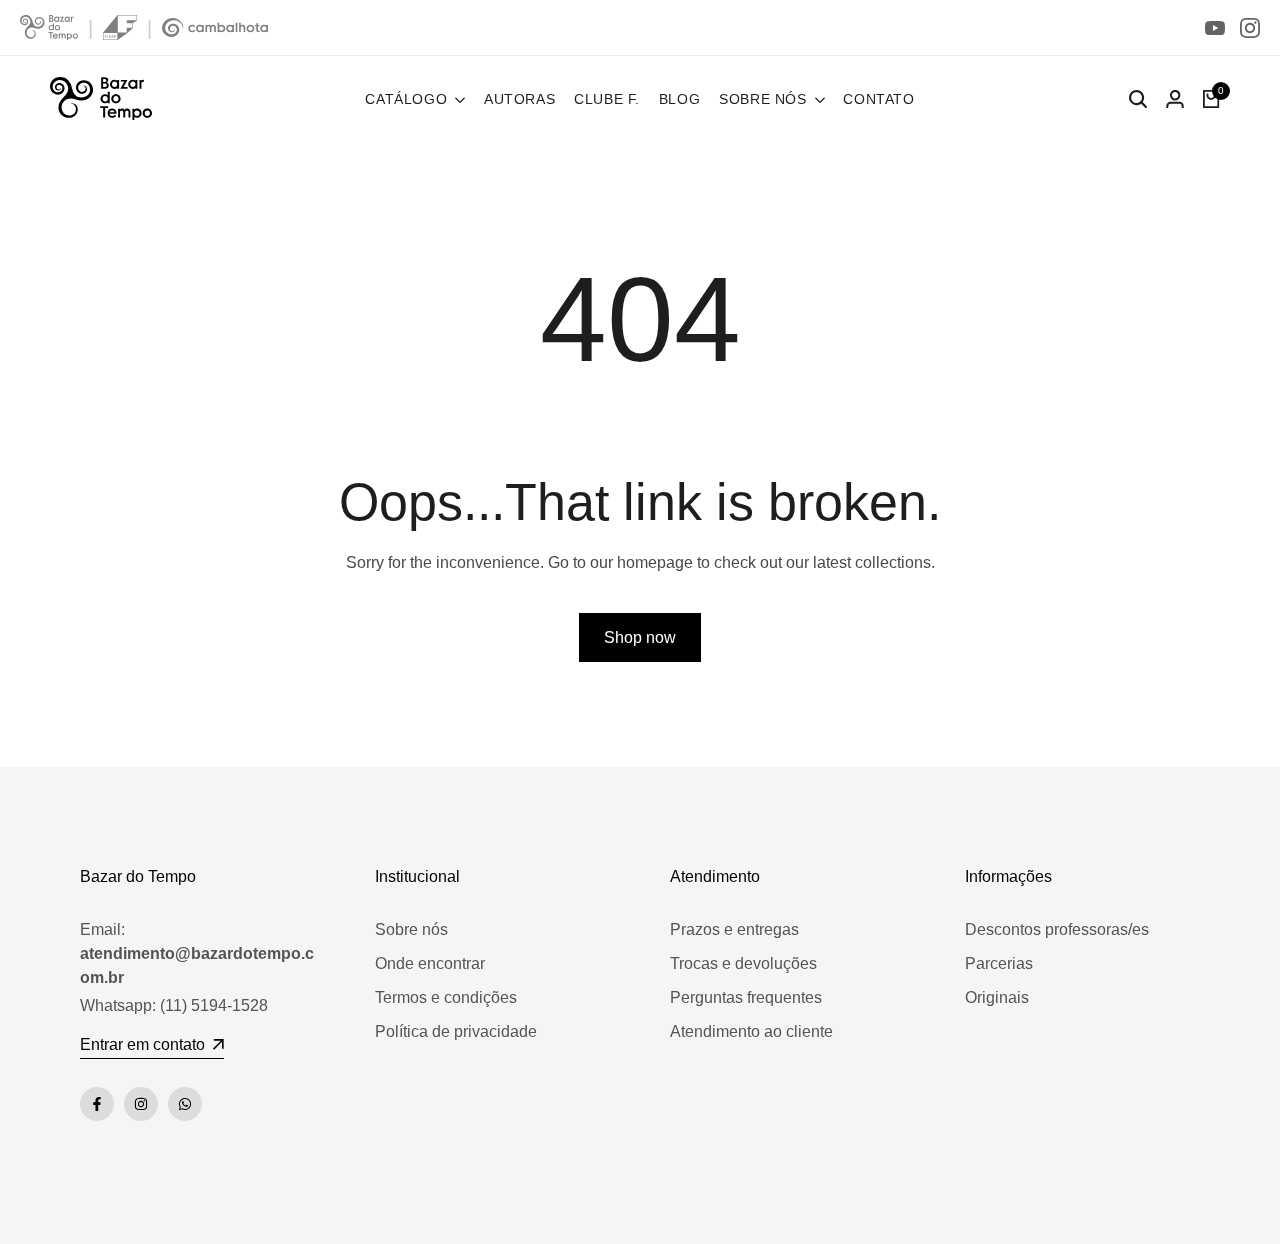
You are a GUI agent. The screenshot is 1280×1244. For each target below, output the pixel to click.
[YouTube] (1215, 28)
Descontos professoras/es (1057, 929)
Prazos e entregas (734, 929)
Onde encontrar (430, 963)
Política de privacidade (456, 1031)
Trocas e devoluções (743, 963)
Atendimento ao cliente (751, 1031)
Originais (997, 997)
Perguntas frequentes (746, 997)
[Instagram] (1250, 28)
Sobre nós (411, 929)
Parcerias (999, 963)
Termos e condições (446, 997)
